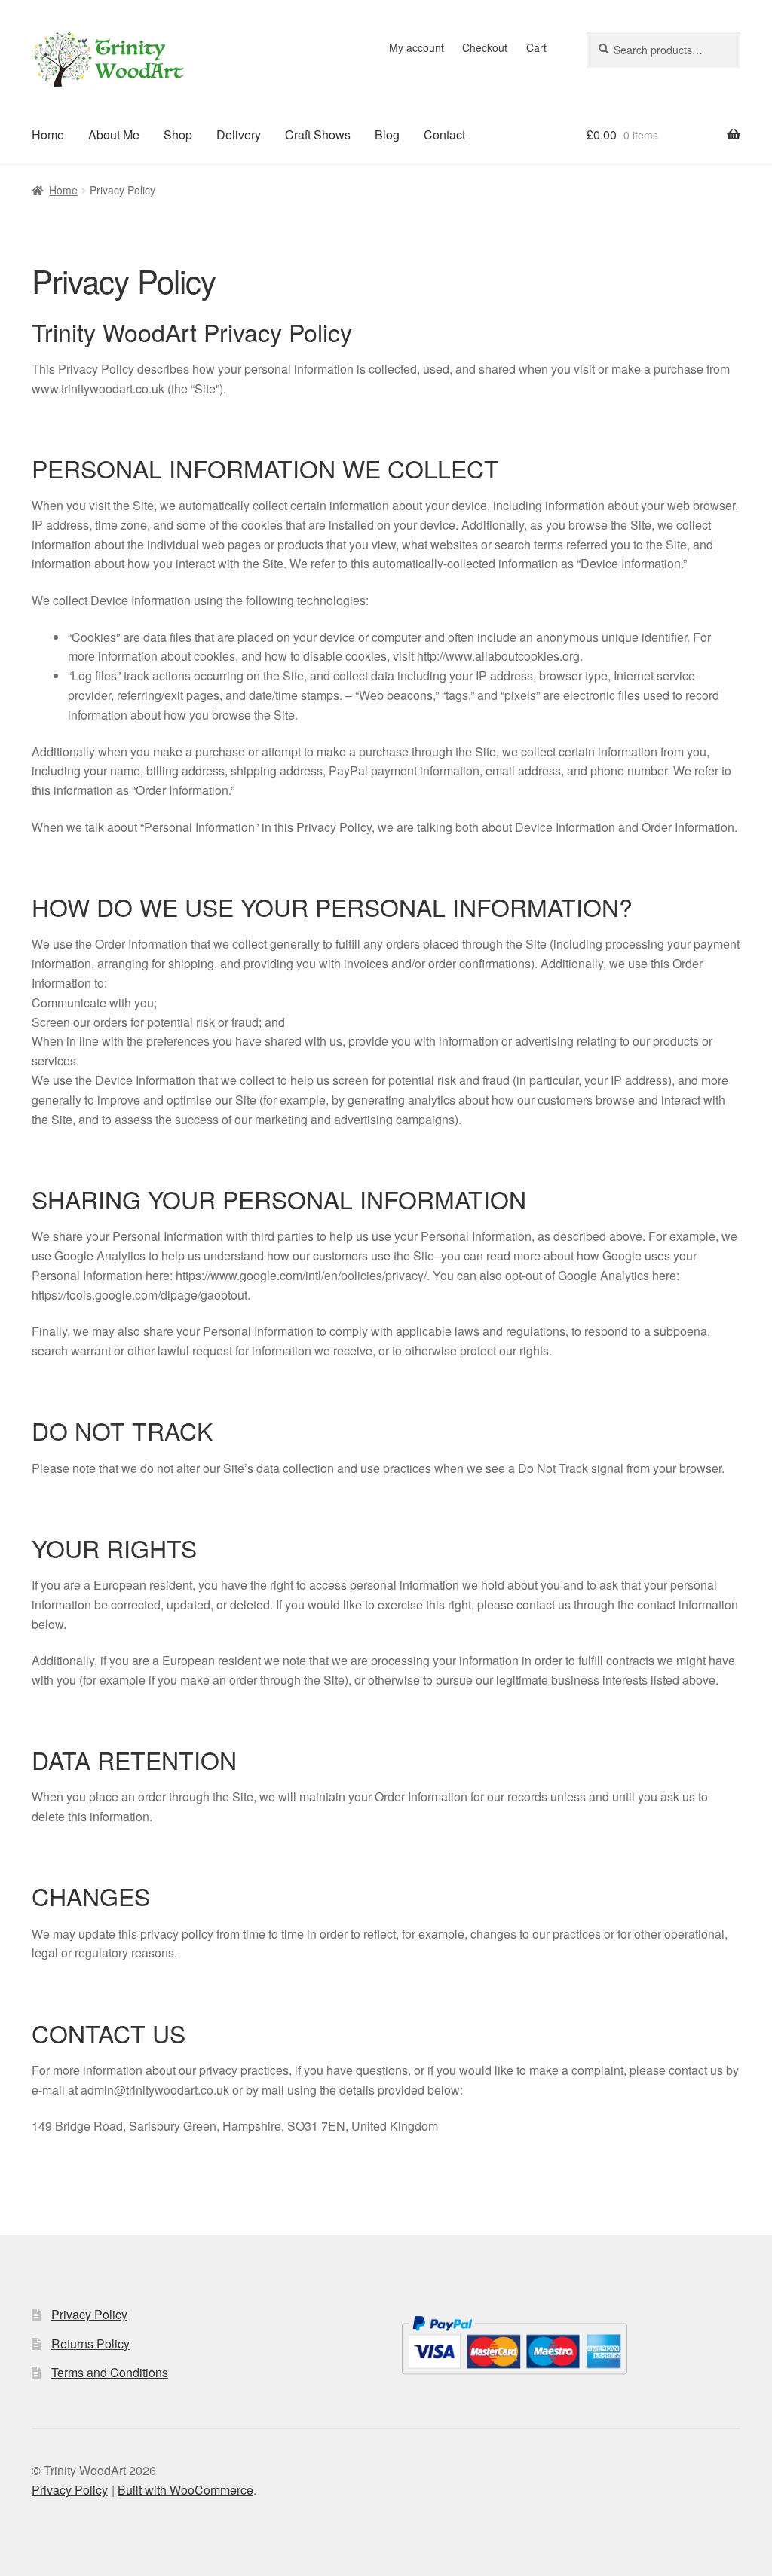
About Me (114, 134)
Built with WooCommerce (185, 2490)
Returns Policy (90, 2344)
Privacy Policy (89, 2314)
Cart (536, 47)
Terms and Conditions (110, 2372)
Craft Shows (318, 134)
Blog (387, 134)
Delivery (239, 134)
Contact (444, 134)
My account (417, 47)
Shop (178, 134)
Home (48, 134)
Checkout (485, 47)
